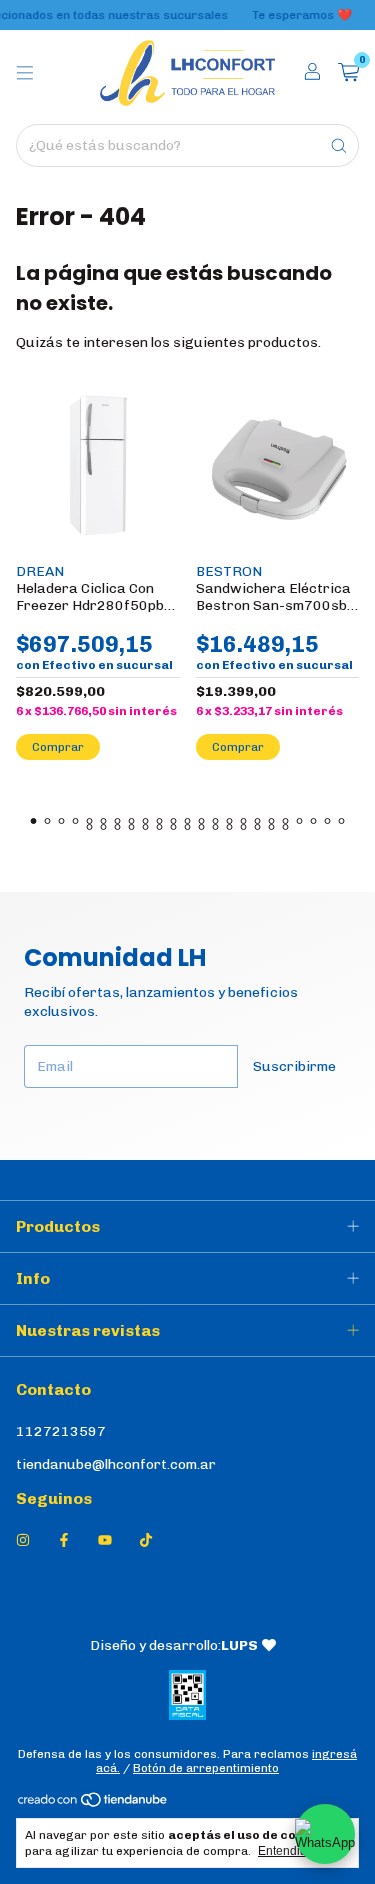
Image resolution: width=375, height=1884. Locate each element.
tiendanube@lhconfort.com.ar (116, 1464)
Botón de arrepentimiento (206, 1768)
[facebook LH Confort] (64, 1540)
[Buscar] (339, 145)
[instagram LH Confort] (23, 1540)
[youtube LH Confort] (105, 1540)
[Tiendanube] (93, 1805)
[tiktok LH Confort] (146, 1540)
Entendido (286, 1851)
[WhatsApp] (325, 1834)
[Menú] (25, 73)
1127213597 (61, 1431)
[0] (348, 73)
